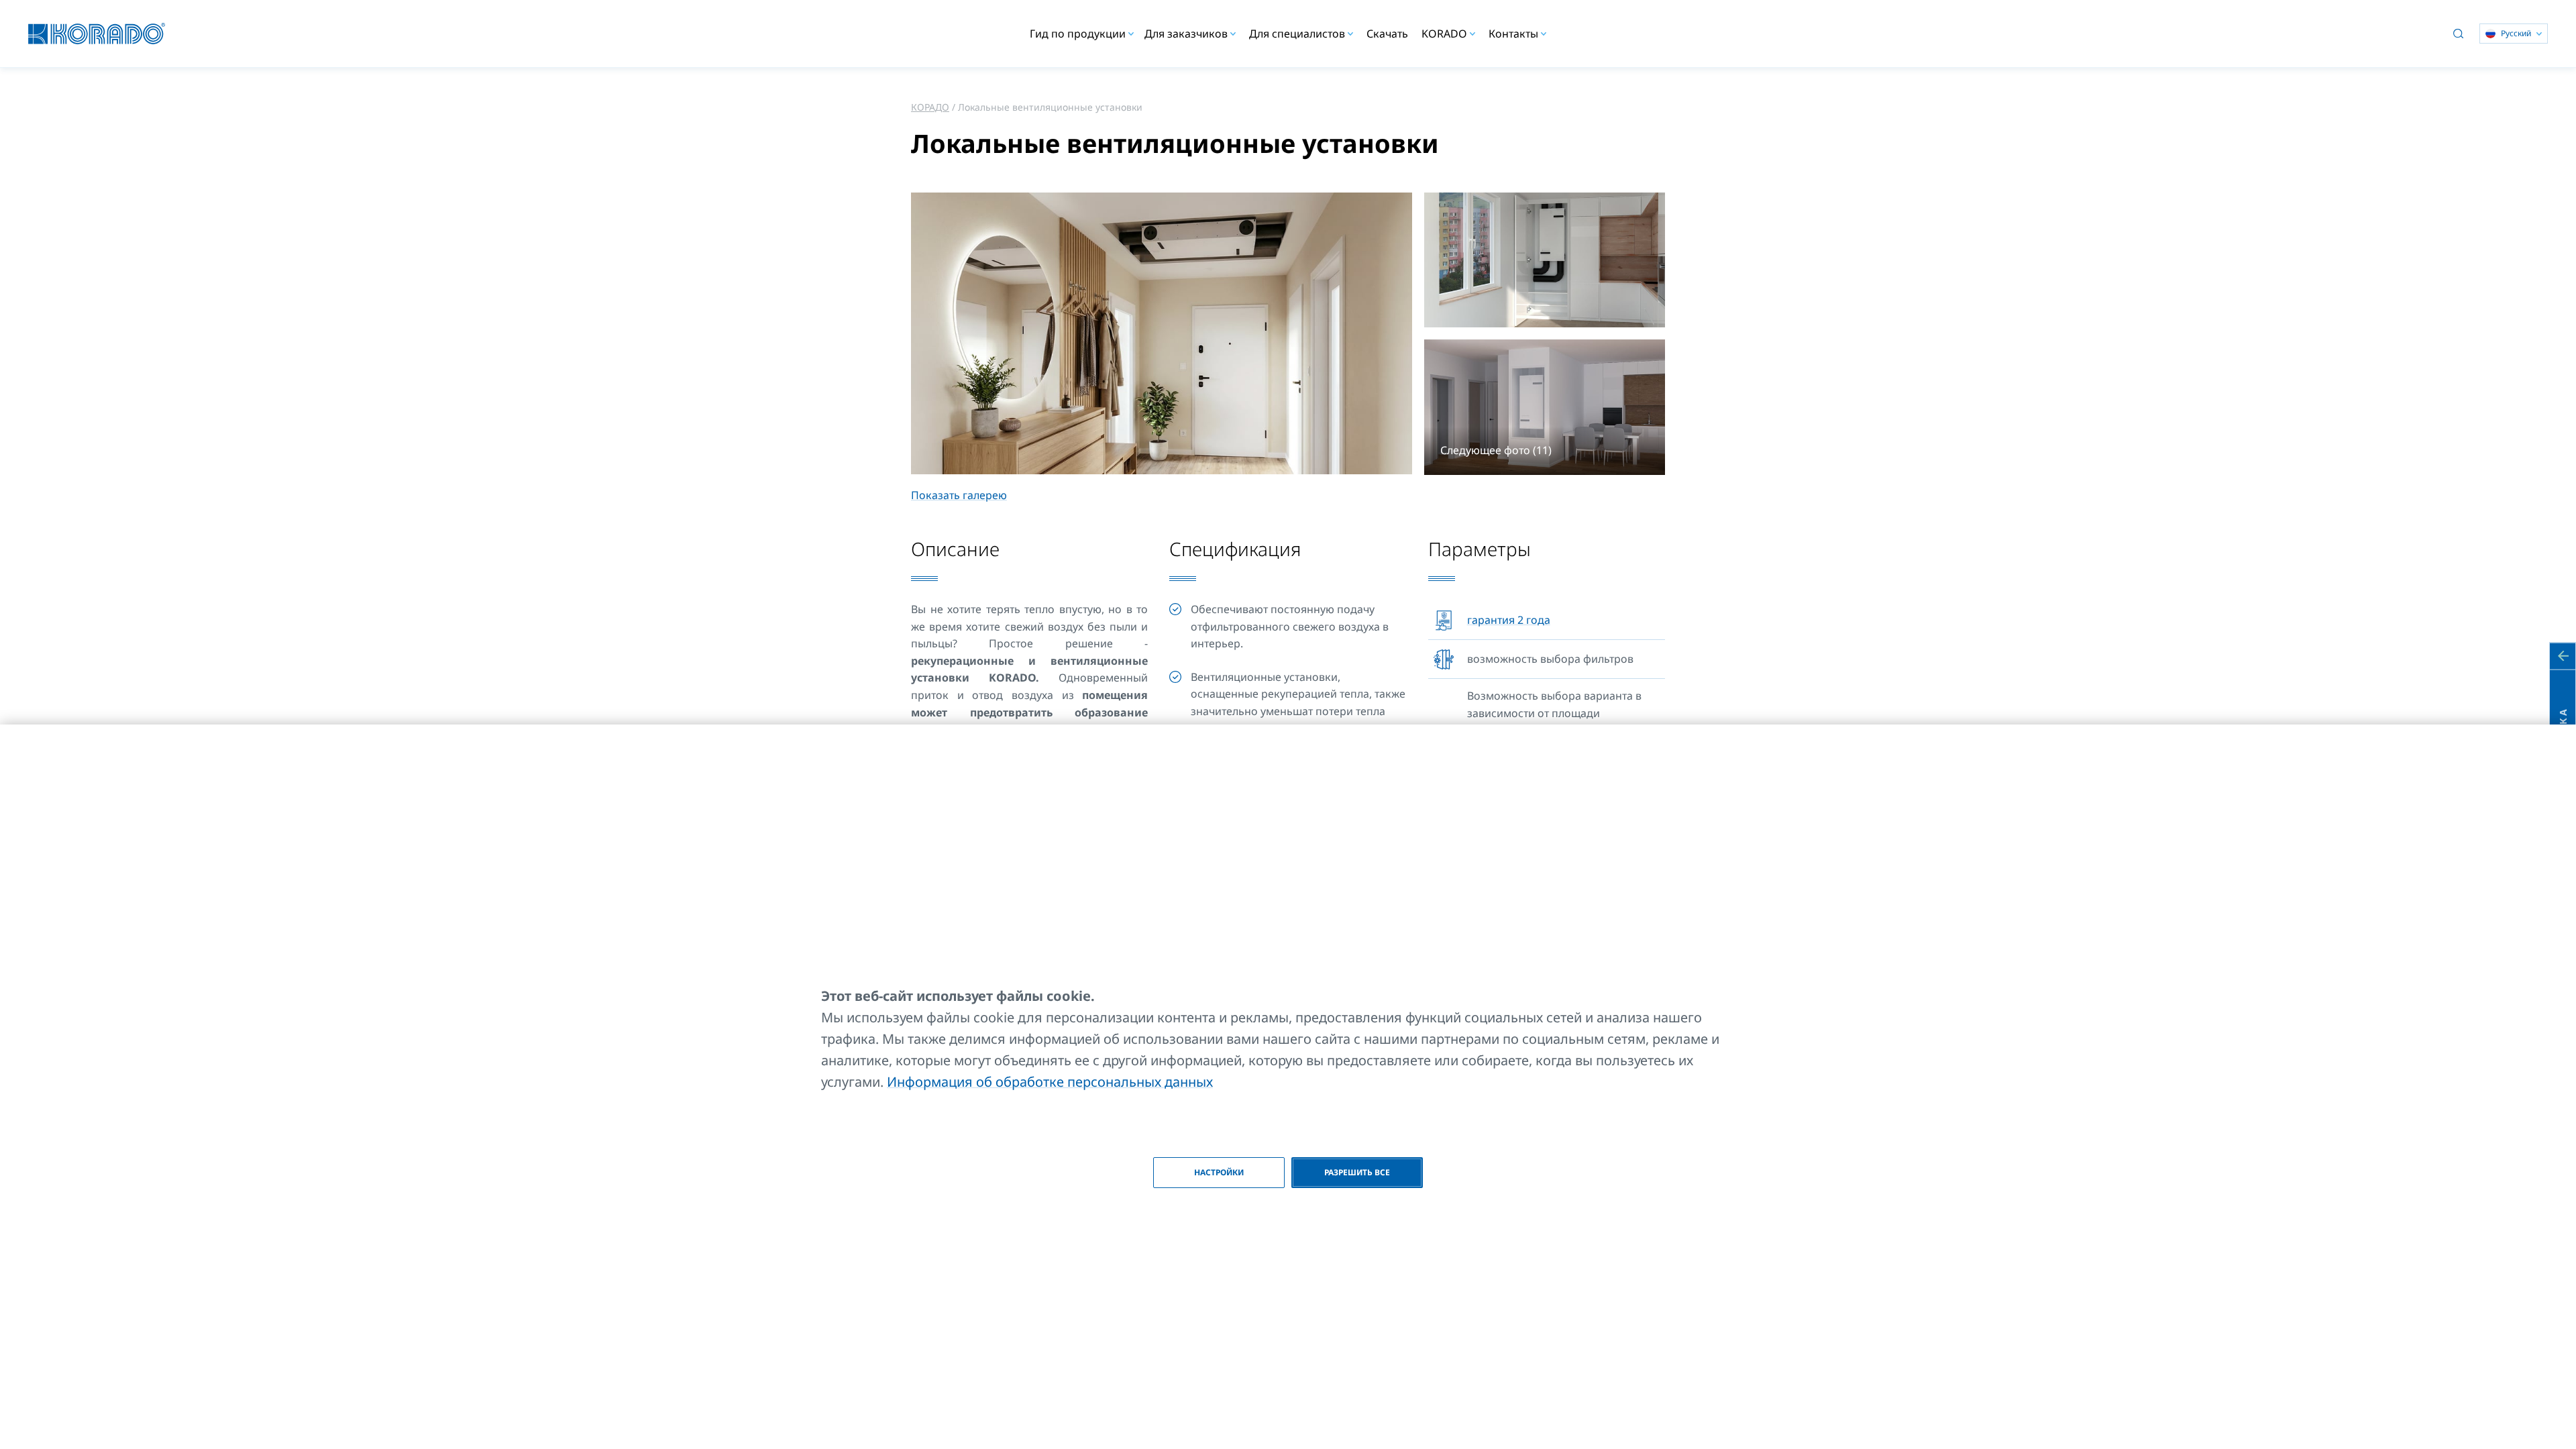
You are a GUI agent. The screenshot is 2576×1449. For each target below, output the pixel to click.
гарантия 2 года (1509, 620)
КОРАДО (930, 107)
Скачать (1387, 34)
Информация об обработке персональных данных (1050, 1082)
